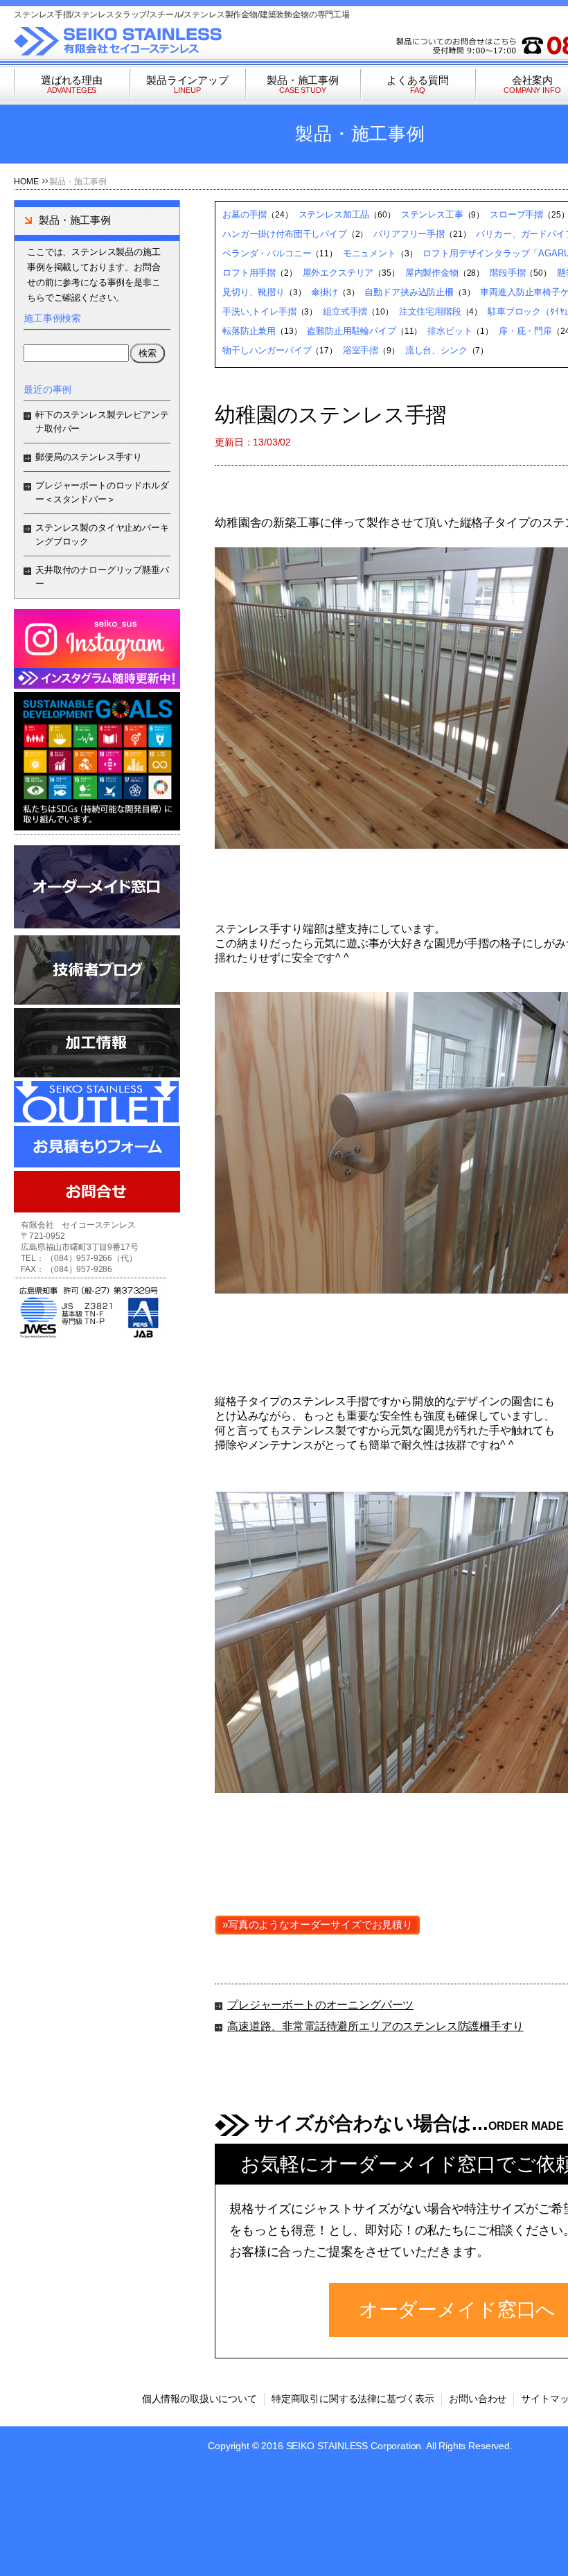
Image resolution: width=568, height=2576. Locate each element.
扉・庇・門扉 (525, 331)
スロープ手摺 (516, 214)
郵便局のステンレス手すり (89, 457)
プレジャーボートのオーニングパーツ (320, 2005)
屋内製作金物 (432, 273)
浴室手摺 (361, 350)
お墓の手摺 (245, 214)
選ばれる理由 (72, 84)
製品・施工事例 (303, 84)
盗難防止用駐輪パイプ (351, 331)
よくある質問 (417, 84)
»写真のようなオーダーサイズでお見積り (318, 1924)
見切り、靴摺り (254, 292)
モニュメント (370, 253)
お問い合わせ (478, 2399)
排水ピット (450, 331)
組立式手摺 (345, 311)
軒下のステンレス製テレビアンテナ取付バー (102, 422)
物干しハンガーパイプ (267, 350)
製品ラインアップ (187, 84)
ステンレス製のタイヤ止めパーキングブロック (102, 535)
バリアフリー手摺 (409, 234)
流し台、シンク (436, 350)
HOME (26, 182)
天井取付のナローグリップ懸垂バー (102, 577)
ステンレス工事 (432, 214)
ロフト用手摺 (249, 273)
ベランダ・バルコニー (267, 253)
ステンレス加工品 (334, 214)
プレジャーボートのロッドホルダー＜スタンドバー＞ (102, 492)
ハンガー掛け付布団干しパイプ (285, 234)
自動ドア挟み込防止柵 (409, 292)
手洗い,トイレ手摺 (259, 311)
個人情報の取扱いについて (199, 2399)
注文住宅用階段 (430, 311)
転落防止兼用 (249, 331)
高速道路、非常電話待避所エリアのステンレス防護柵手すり (375, 2026)
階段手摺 (507, 273)
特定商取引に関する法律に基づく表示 (353, 2399)
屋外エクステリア (338, 273)
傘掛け (325, 292)
